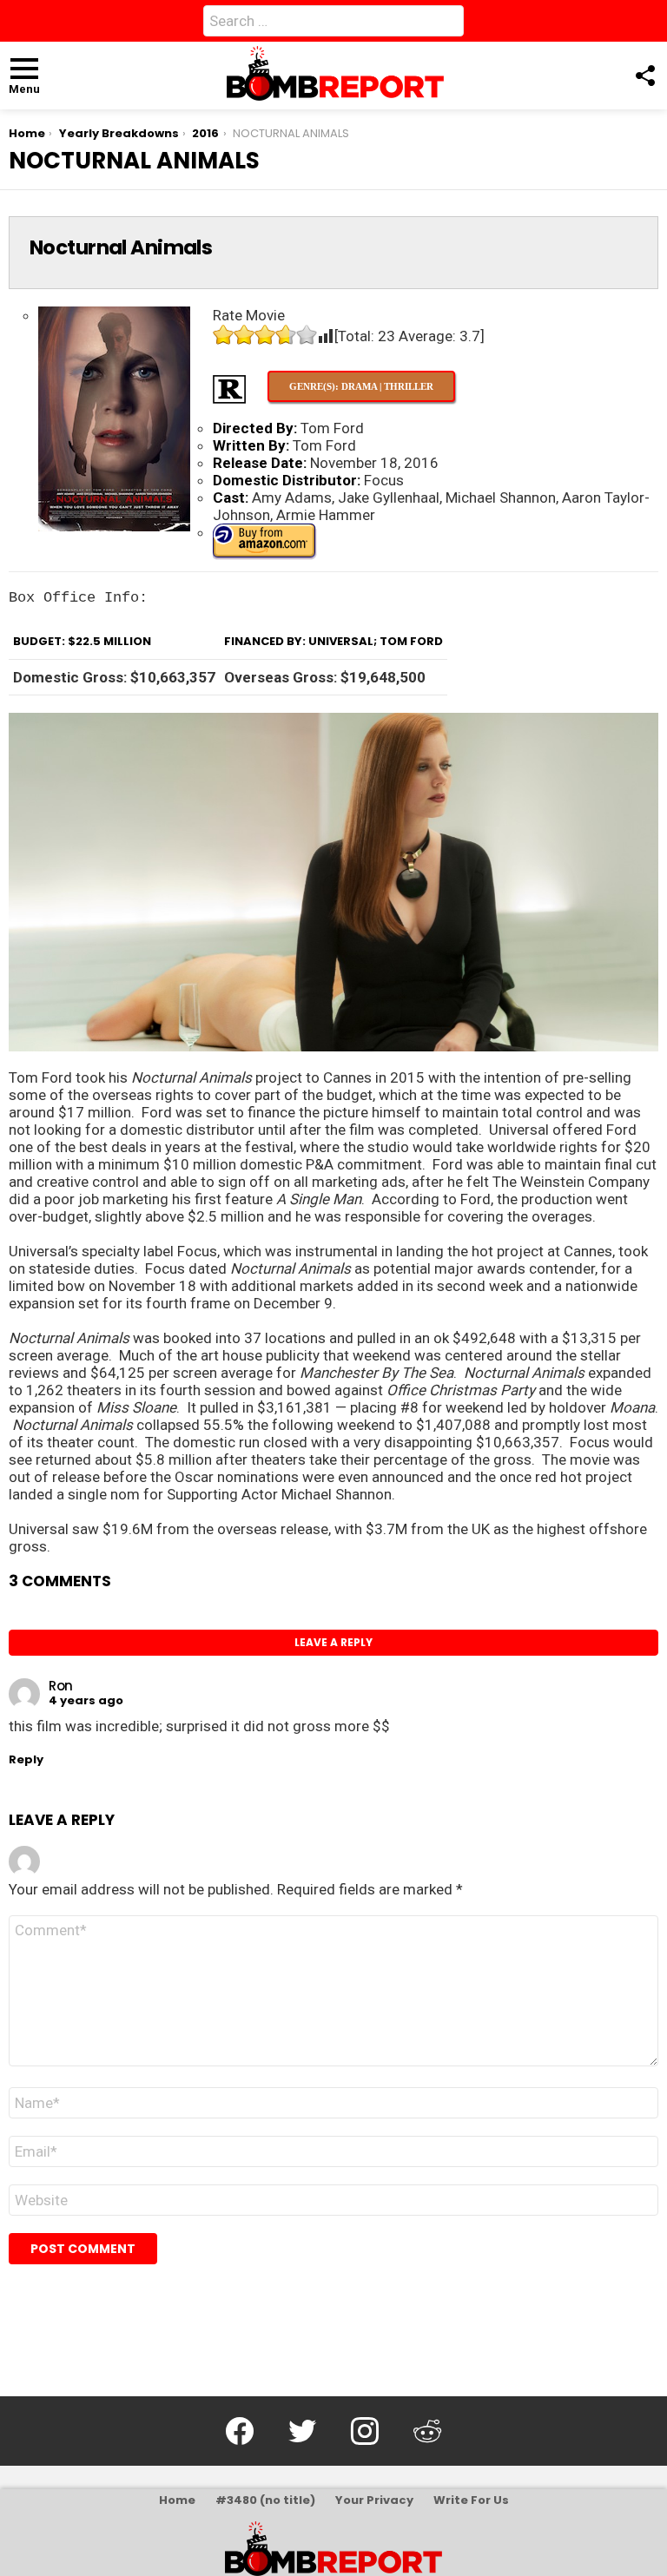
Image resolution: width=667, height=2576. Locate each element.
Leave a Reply (333, 1642)
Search (446, 24)
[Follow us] (644, 76)
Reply (26, 1759)
